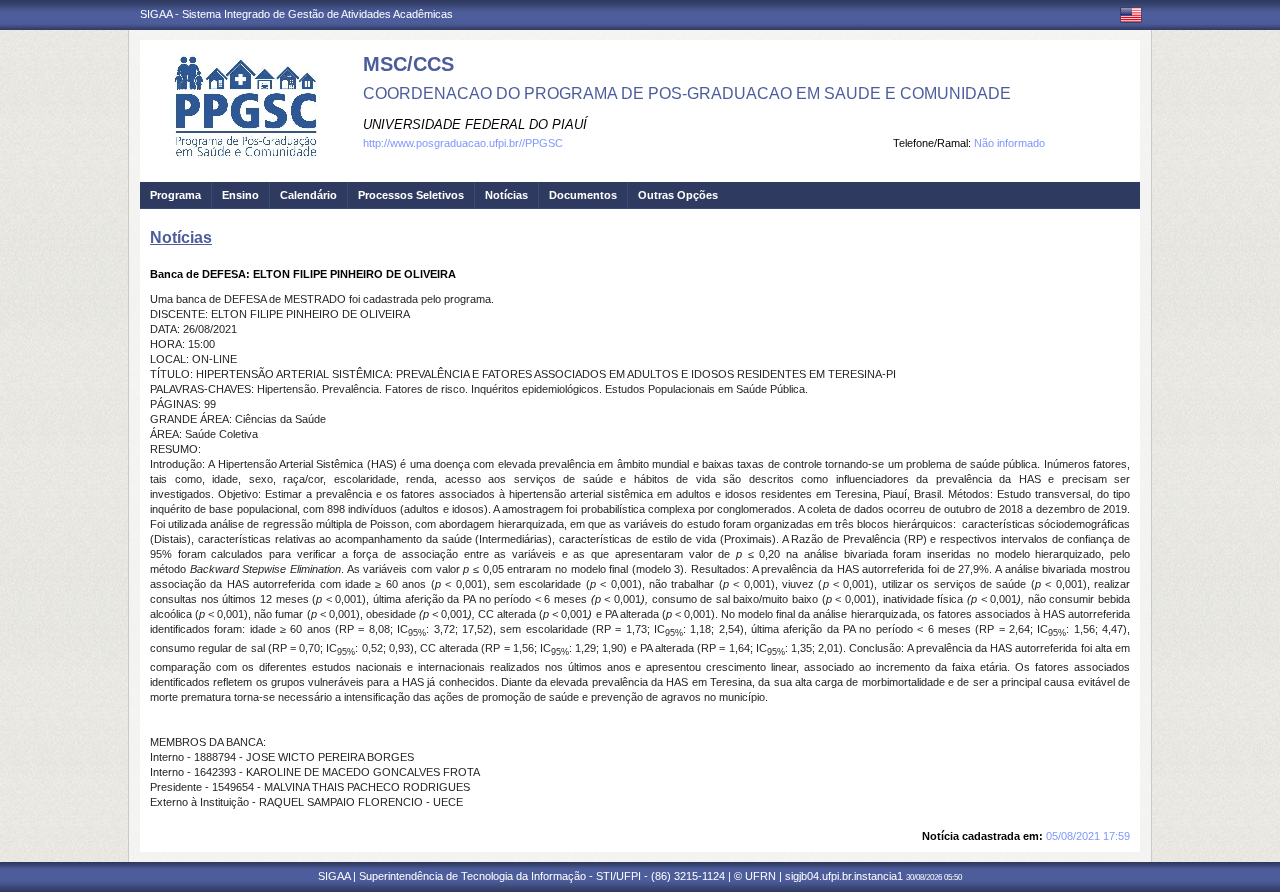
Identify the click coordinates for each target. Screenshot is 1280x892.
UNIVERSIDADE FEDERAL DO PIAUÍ (475, 124)
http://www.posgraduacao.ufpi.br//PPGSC (463, 143)
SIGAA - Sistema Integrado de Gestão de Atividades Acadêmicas (296, 14)
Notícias (506, 195)
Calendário (308, 195)
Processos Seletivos (411, 195)
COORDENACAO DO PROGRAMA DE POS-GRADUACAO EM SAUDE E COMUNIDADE (687, 93)
